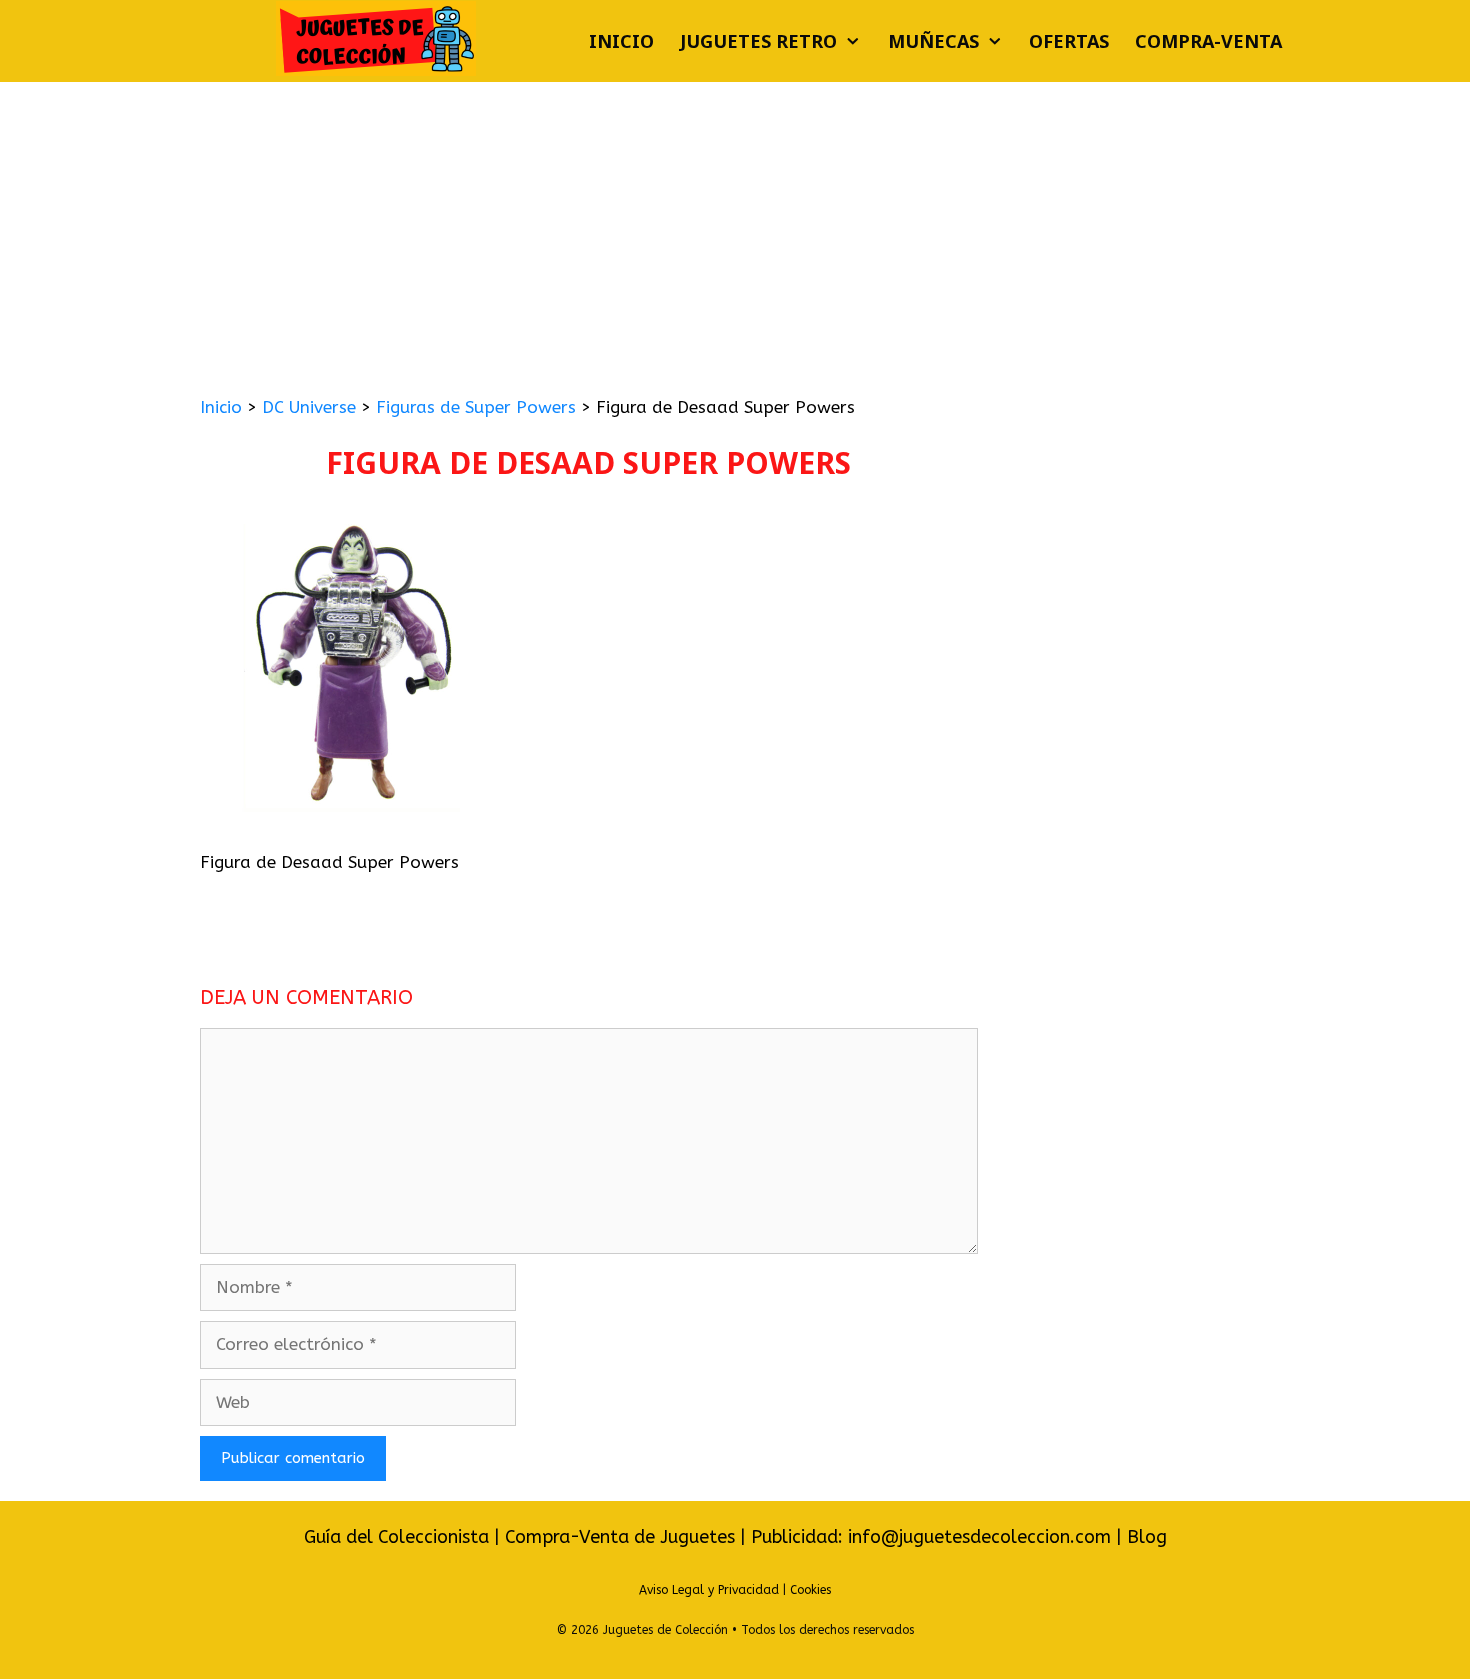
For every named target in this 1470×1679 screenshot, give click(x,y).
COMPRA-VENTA (1208, 41)
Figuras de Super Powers (476, 407)
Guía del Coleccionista (396, 1537)
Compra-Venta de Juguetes (620, 1537)
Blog (1147, 1537)
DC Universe (309, 407)
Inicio (621, 41)
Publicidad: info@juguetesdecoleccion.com (933, 1537)
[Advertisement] (735, 232)
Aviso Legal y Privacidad (709, 1590)
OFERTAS (1069, 41)
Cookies (810, 1590)
